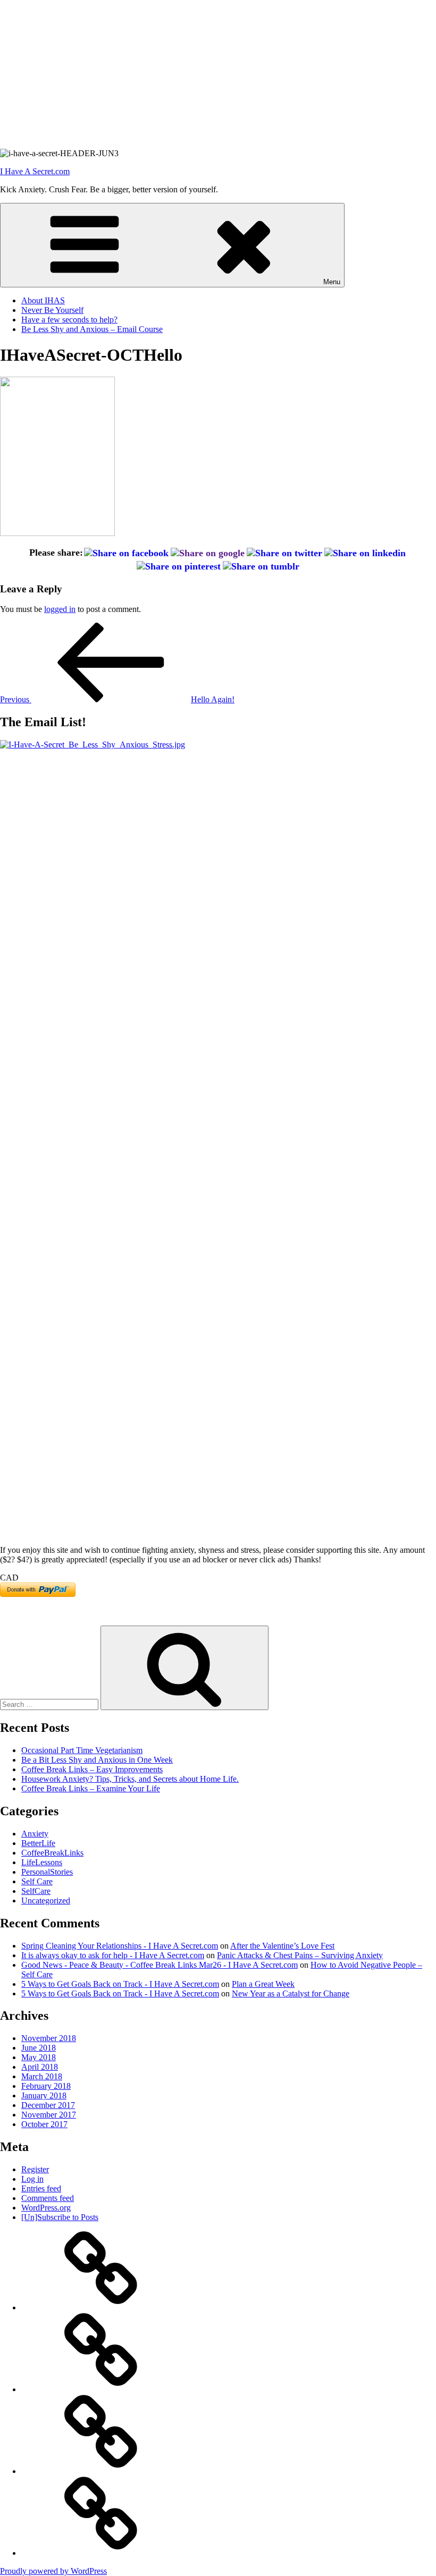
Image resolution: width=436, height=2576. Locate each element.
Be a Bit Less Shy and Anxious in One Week (97, 1760)
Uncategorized (46, 1901)
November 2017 (49, 2115)
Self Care (37, 1881)
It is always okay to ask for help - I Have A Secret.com (113, 1955)
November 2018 (49, 2038)
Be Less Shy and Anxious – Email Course (92, 329)
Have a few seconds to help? (69, 320)
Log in (32, 2179)
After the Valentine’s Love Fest (282, 1946)
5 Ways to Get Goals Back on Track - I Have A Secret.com (120, 1984)
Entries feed (41, 2188)
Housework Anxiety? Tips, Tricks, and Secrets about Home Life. (130, 1779)
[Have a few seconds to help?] (101, 2471)
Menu (332, 282)
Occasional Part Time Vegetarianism (82, 1750)
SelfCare (36, 1891)
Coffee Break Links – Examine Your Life (91, 1788)
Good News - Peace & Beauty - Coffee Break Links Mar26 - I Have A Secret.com (160, 1965)
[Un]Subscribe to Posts (60, 2217)
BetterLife (38, 1843)
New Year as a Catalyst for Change (291, 1993)
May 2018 (39, 2057)
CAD (9, 1578)
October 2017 (44, 2124)
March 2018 (42, 2076)
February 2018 (46, 2086)
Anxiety (35, 1834)
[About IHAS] (101, 2307)
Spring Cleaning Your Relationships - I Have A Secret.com (120, 1946)
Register (35, 2169)
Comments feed (48, 2198)
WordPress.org (46, 2208)
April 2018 (40, 2067)
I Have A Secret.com (35, 171)
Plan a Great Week (263, 1984)
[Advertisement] (218, 74)
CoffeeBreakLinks (52, 1853)
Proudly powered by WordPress (53, 2571)
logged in (60, 609)
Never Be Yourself (52, 310)
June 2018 (39, 2048)
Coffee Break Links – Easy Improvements (92, 1769)
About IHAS (43, 300)
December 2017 (48, 2105)
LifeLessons (42, 1862)
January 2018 (44, 2095)
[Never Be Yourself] (101, 2389)
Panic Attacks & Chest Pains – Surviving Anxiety (300, 1955)
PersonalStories (47, 1872)
